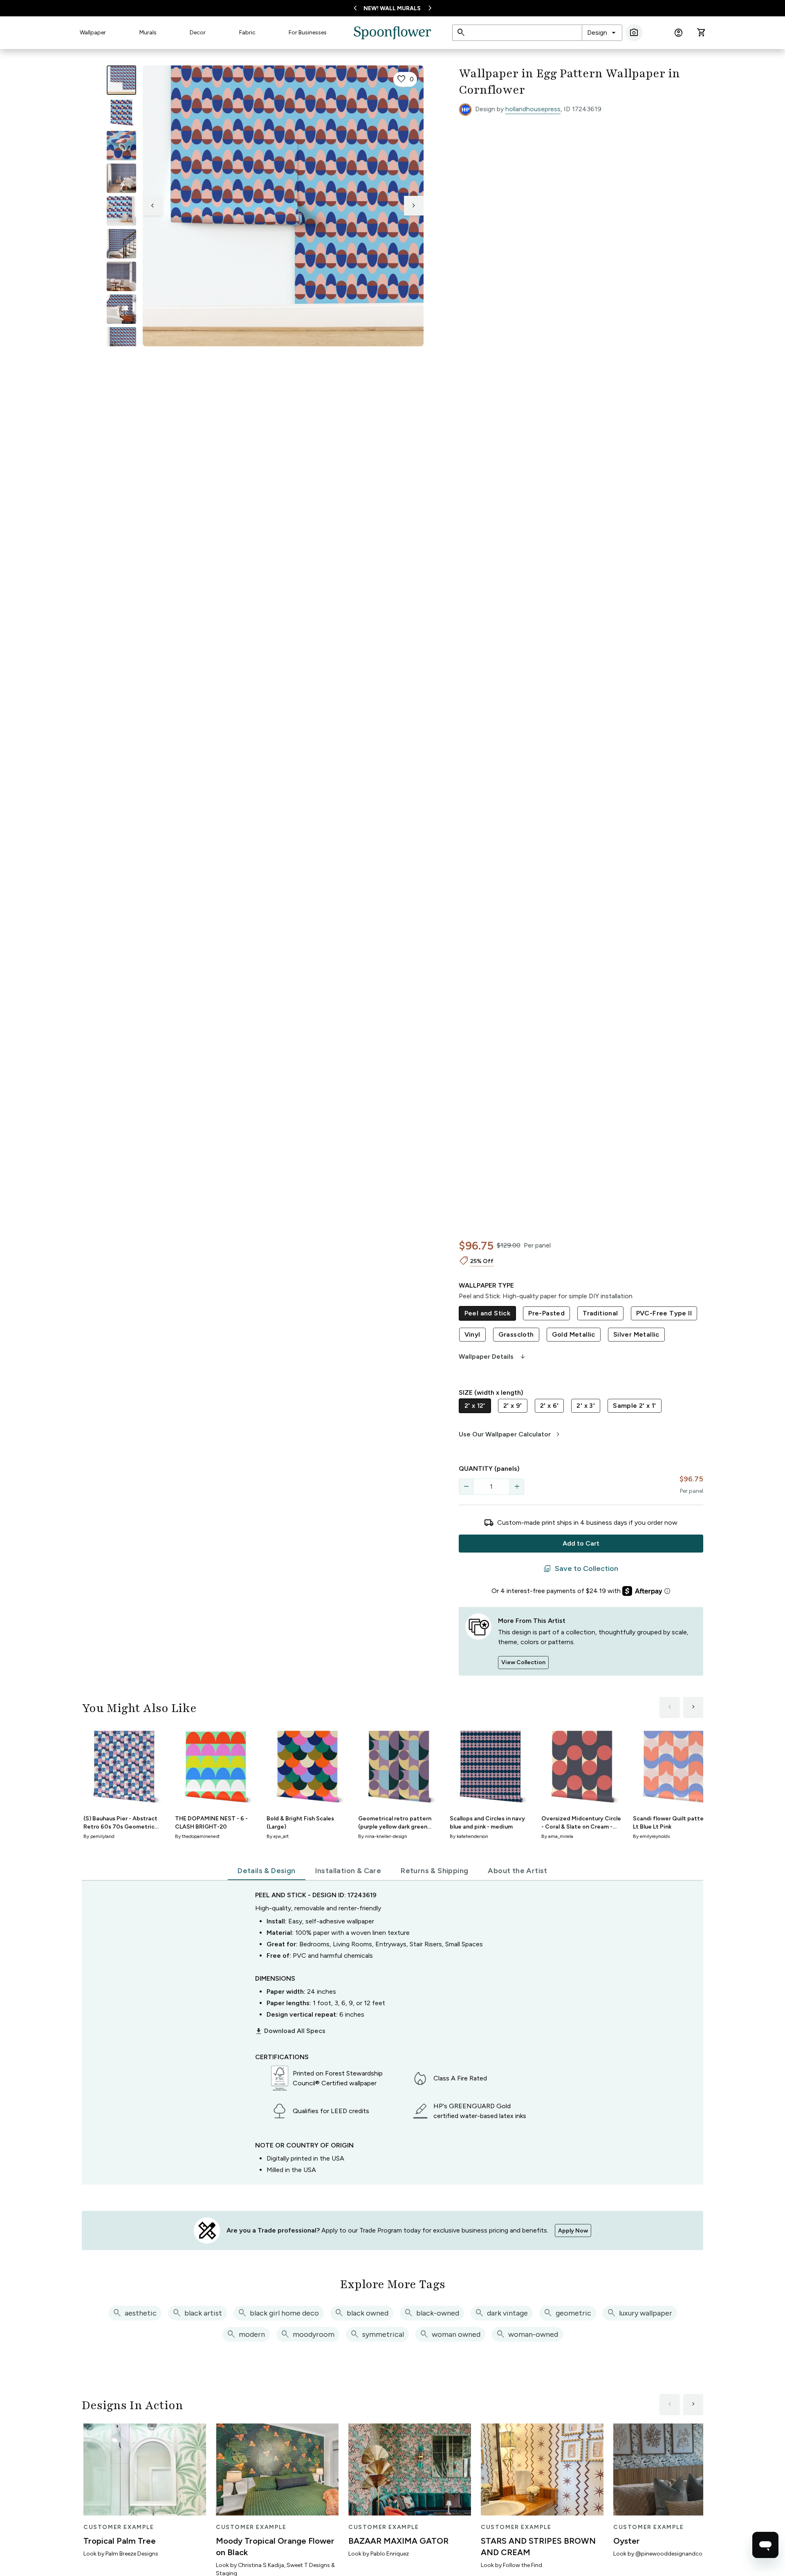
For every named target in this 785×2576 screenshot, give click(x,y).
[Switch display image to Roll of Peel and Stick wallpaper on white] (121, 113)
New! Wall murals (392, 8)
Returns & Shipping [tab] (434, 1871)
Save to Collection (581, 1569)
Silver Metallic (636, 1334)
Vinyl (472, 1334)
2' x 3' (586, 1406)
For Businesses (308, 33)
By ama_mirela (557, 1836)
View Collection (523, 1662)
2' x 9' (513, 1406)
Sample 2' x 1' (635, 1406)
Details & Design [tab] (266, 1871)
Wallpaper (93, 33)
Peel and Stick (488, 1313)
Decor (198, 33)
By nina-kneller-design (383, 1836)
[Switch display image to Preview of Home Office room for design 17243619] (121, 342)
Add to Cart (581, 1543)
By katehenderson (469, 1836)
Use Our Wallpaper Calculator (510, 1434)
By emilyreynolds (651, 1836)
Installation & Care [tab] (348, 1871)
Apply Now (573, 2231)
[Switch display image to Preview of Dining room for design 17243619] (121, 276)
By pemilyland (99, 1836)
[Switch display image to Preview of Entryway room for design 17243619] (121, 244)
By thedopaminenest (197, 1836)
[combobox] (602, 33)
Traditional (600, 1313)
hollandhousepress (533, 109)
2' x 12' (475, 1406)
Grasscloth (516, 1334)
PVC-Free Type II (664, 1313)
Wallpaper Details (493, 1357)
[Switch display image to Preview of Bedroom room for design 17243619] (121, 309)
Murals (148, 33)
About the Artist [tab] (517, 1871)
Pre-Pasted (546, 1313)
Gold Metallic (574, 1334)
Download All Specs (290, 2031)
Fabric (247, 33)
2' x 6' (549, 1406)
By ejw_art (278, 1836)
